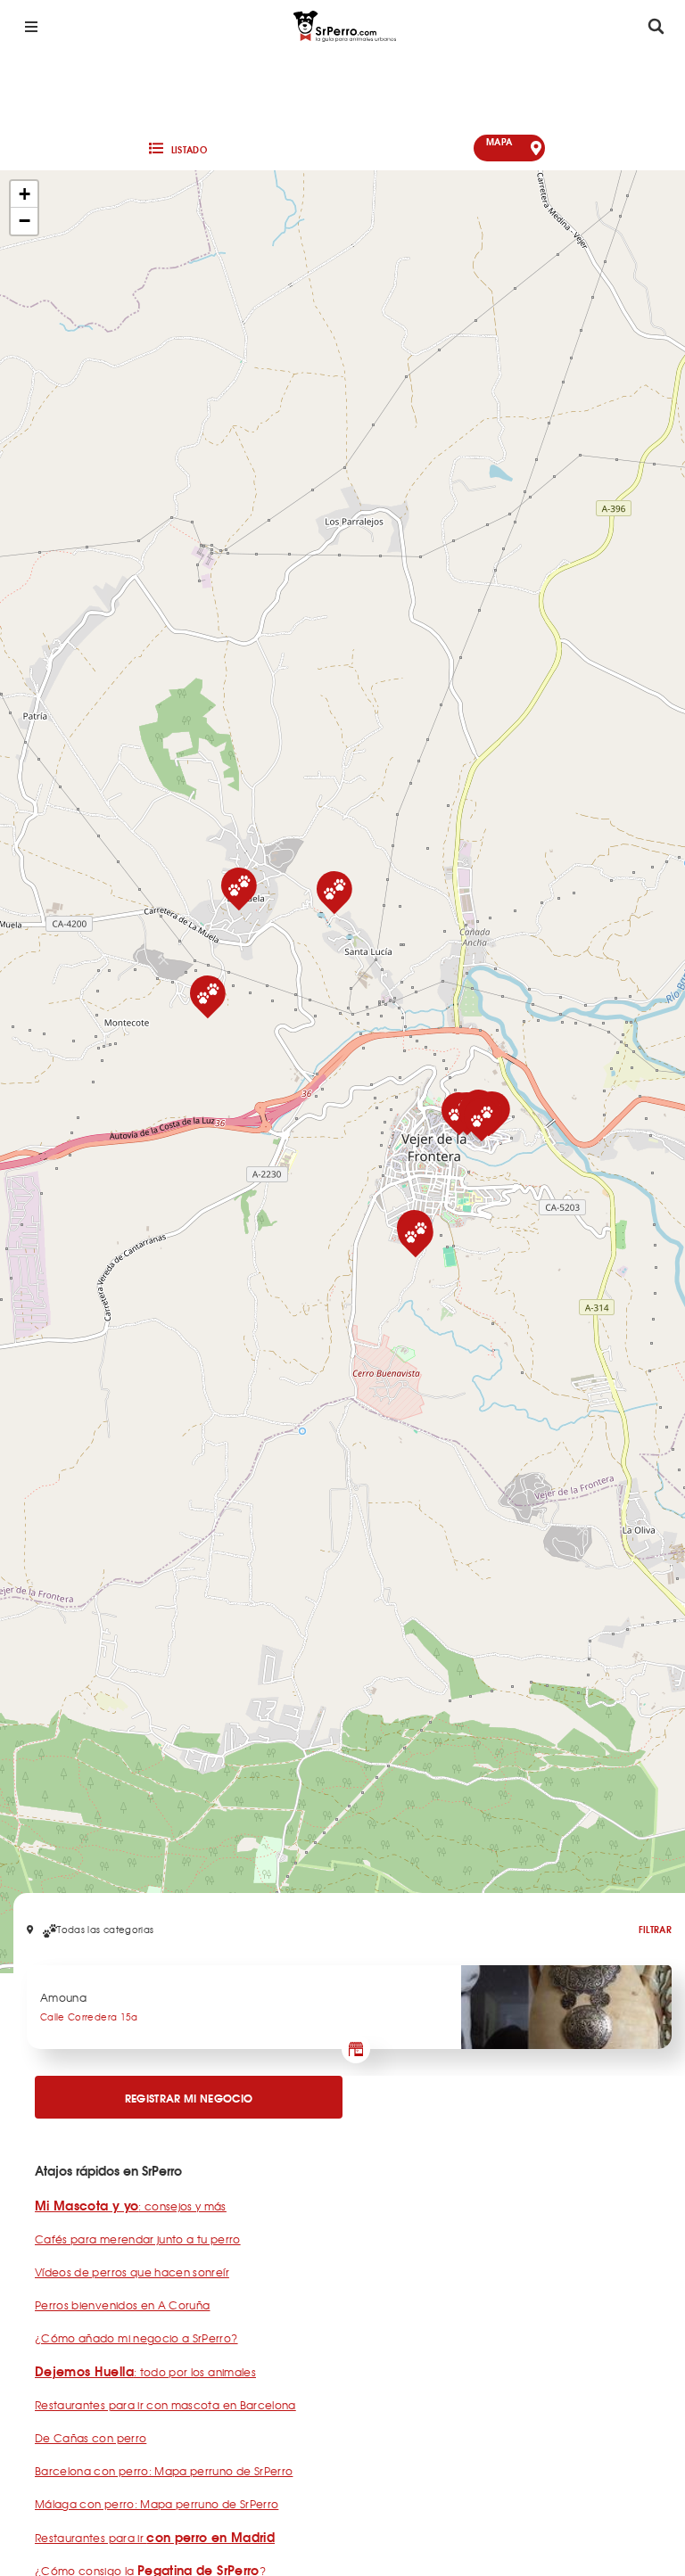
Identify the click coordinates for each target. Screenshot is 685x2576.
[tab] (176, 148)
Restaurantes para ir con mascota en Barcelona (165, 2405)
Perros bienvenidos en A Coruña (123, 2305)
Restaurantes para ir (155, 2538)
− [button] (25, 221)
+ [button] (25, 194)
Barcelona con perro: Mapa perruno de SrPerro (164, 2471)
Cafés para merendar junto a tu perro (138, 2239)
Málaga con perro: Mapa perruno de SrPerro (157, 2504)
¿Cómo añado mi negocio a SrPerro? (136, 2338)
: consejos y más (131, 2206)
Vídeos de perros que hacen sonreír (132, 2272)
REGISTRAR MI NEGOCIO (189, 2098)
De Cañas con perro (91, 2438)
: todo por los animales (145, 2372)
